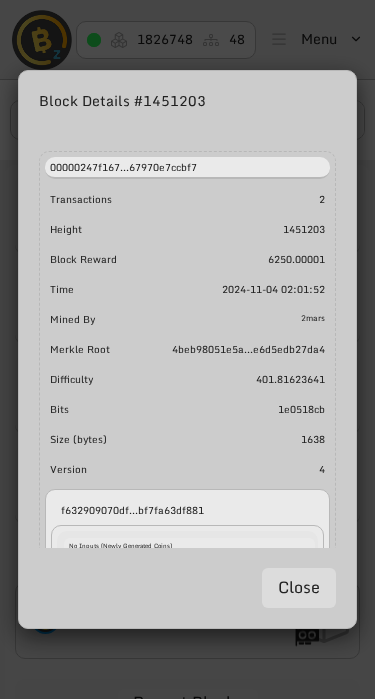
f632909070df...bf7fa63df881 (132, 510)
